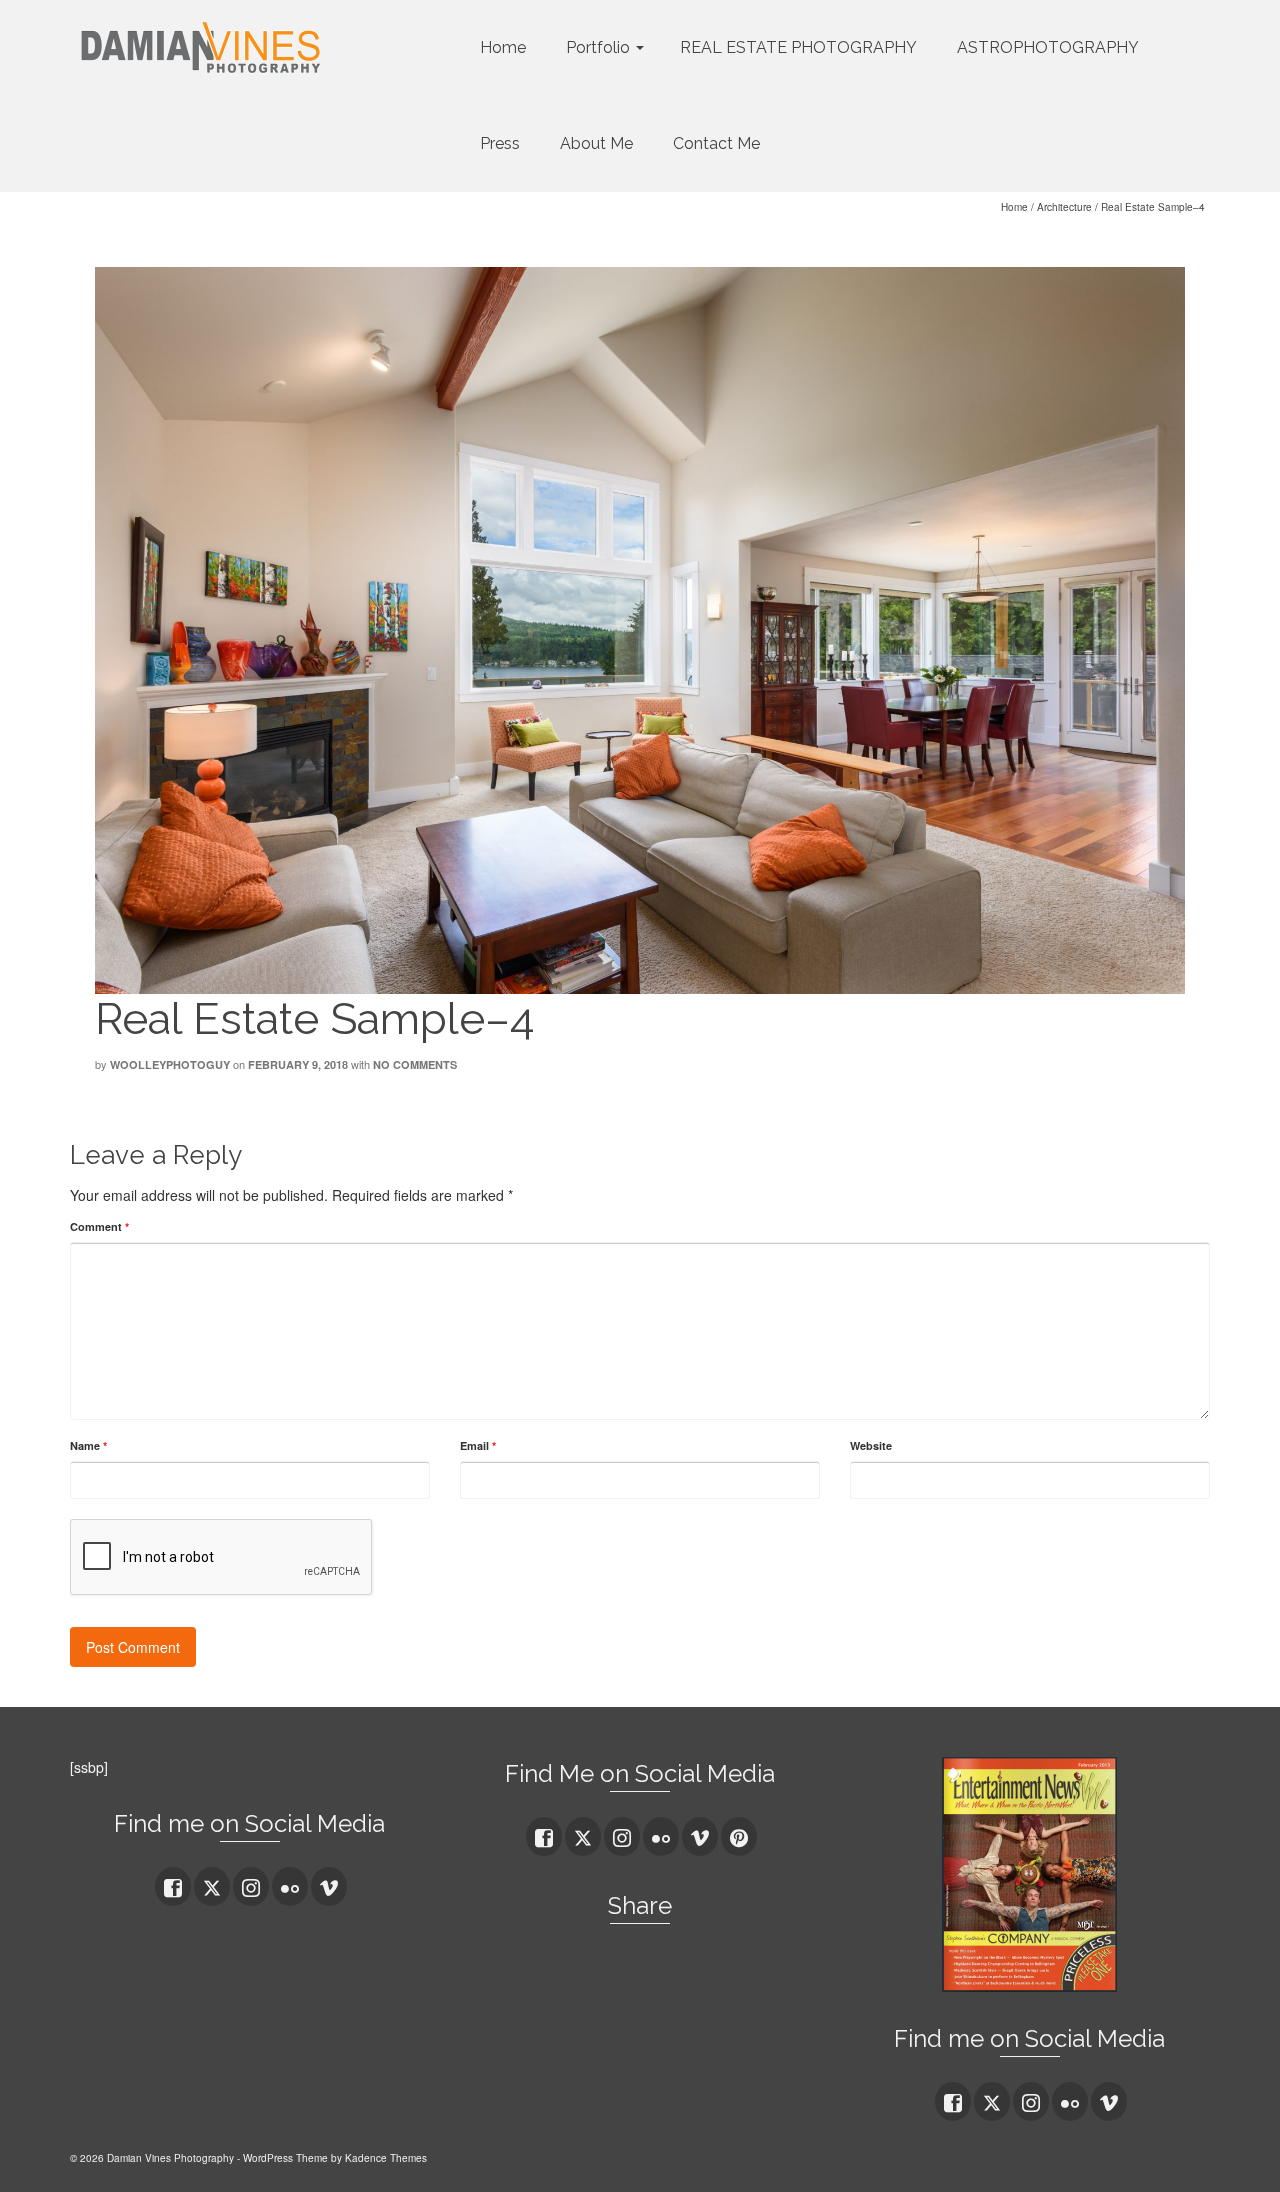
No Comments (415, 1064)
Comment (99, 1226)
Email (478, 1445)
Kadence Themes (386, 2158)
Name (88, 1445)
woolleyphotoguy (170, 1064)
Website (871, 1445)
